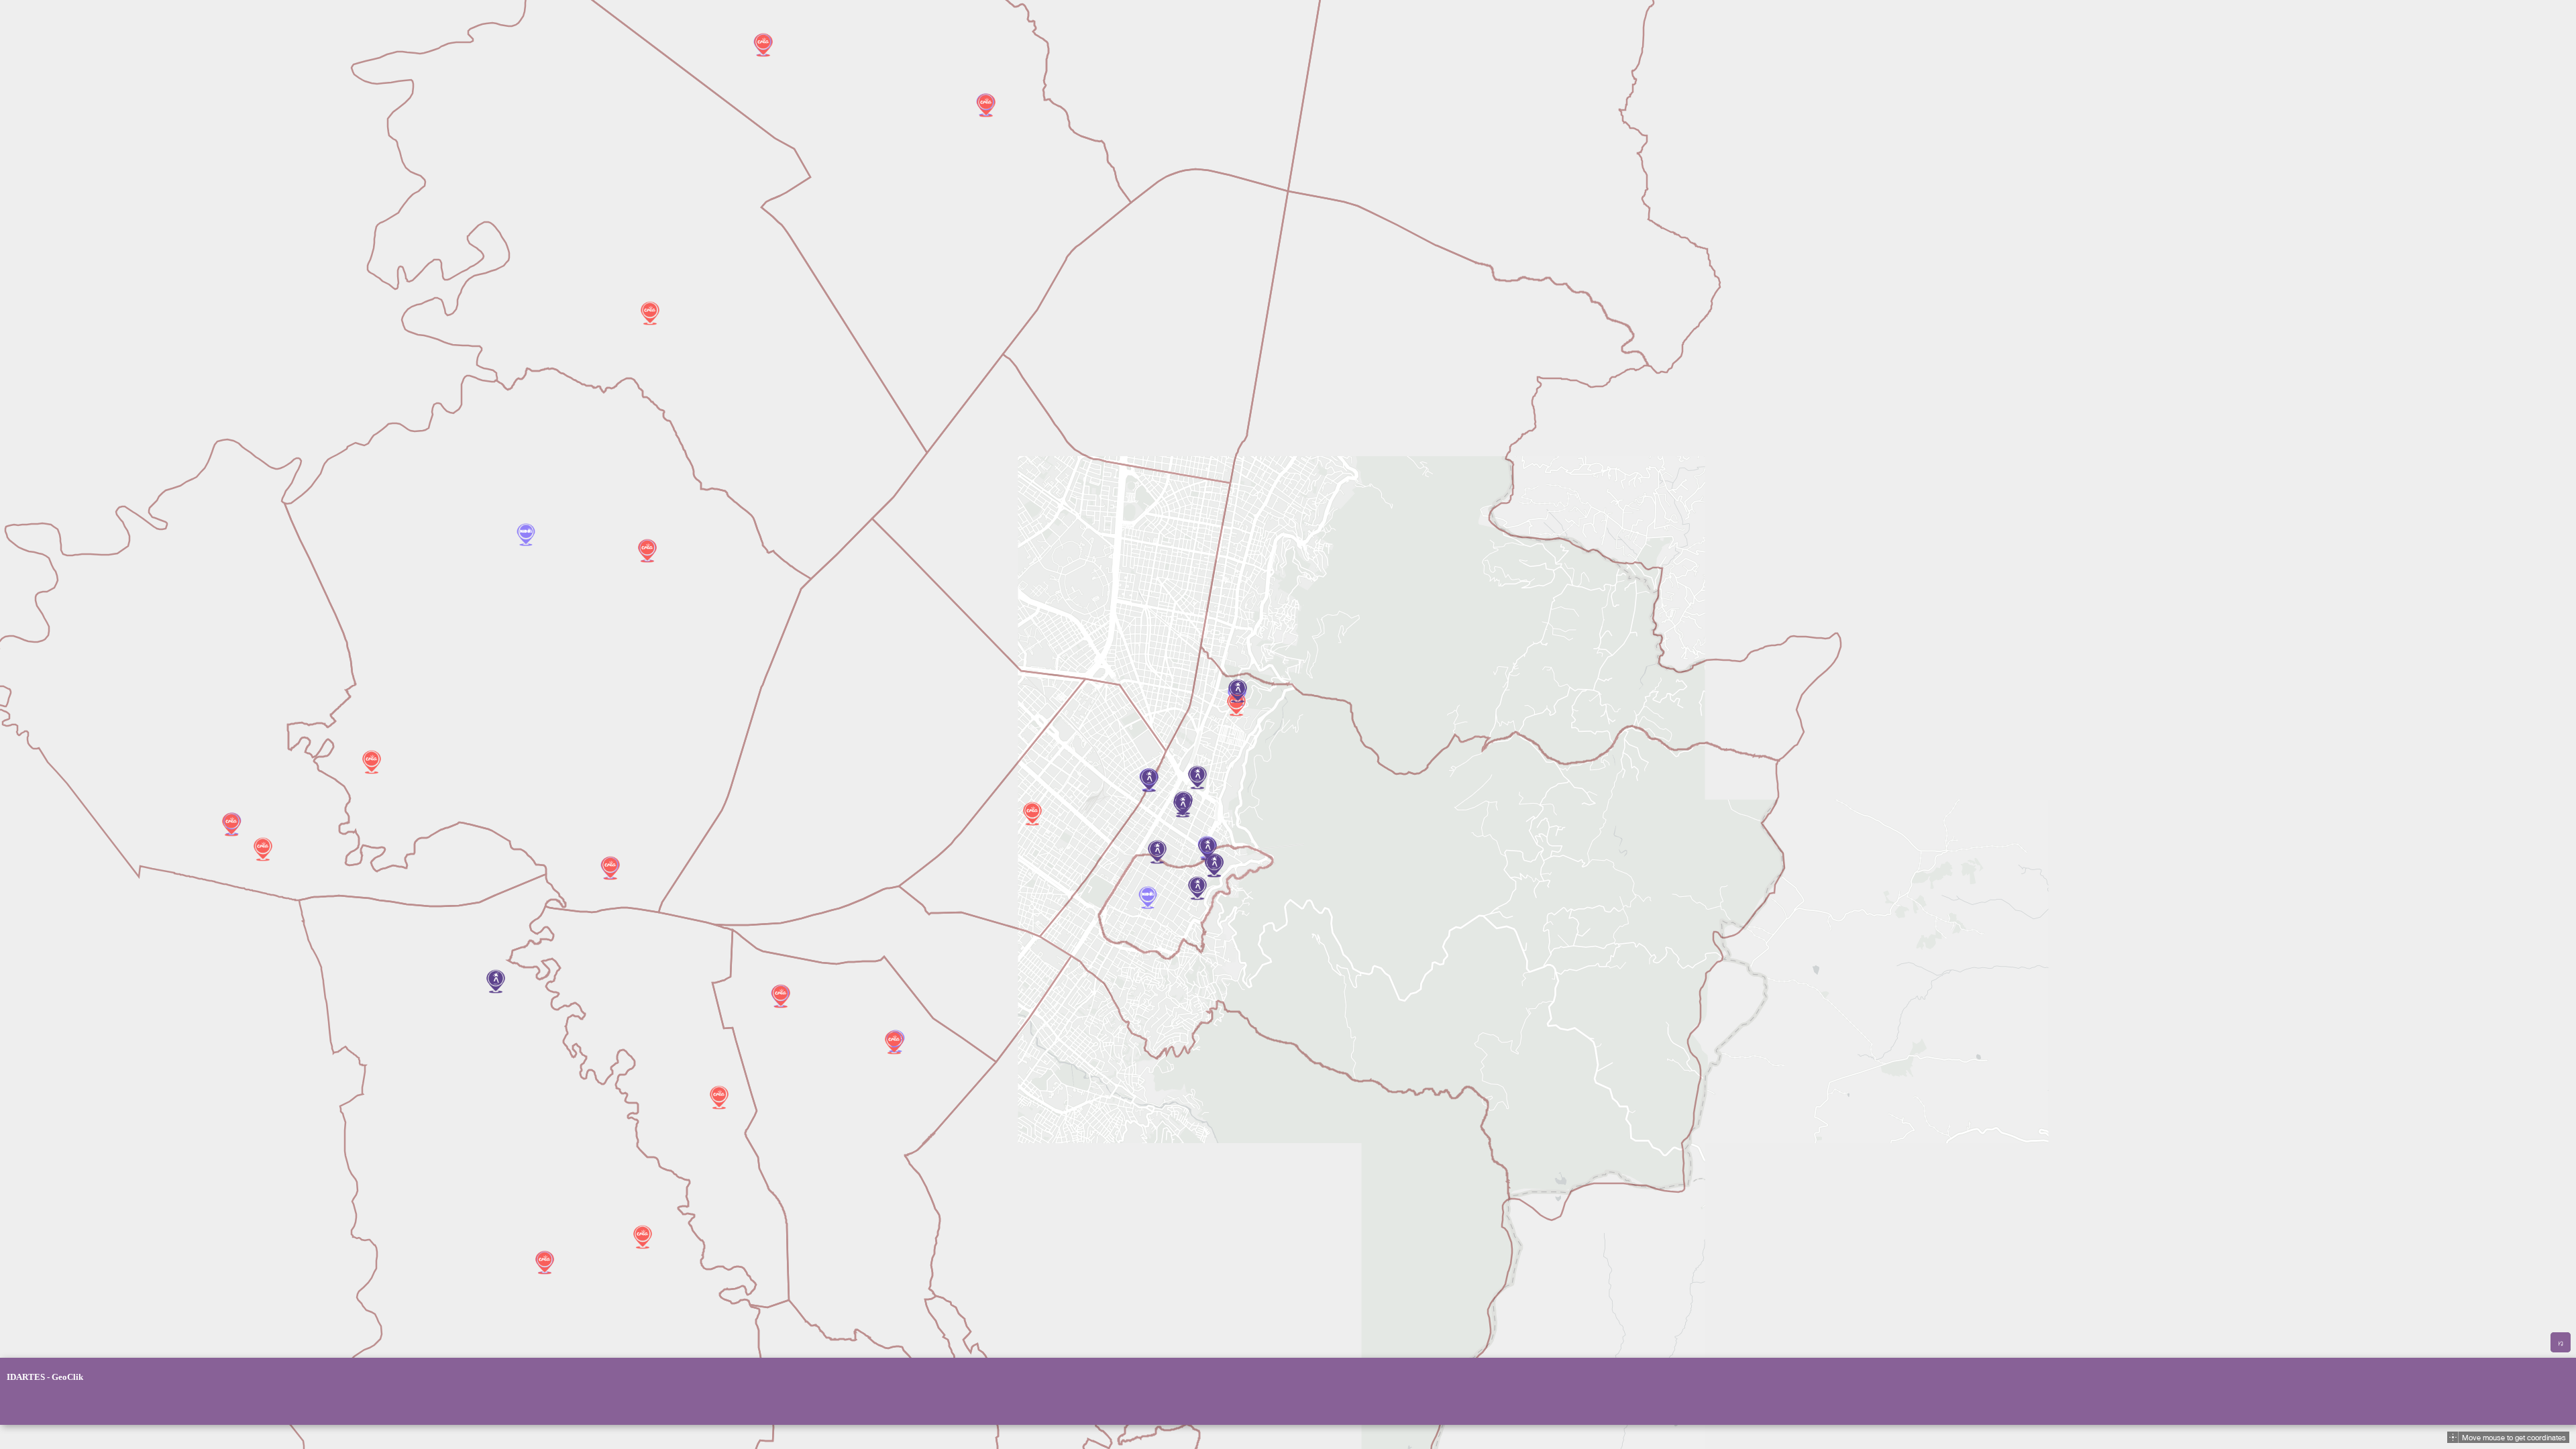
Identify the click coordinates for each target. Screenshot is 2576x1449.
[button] (2453, 1437)
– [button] (37, 1405)
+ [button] (15, 1405)
